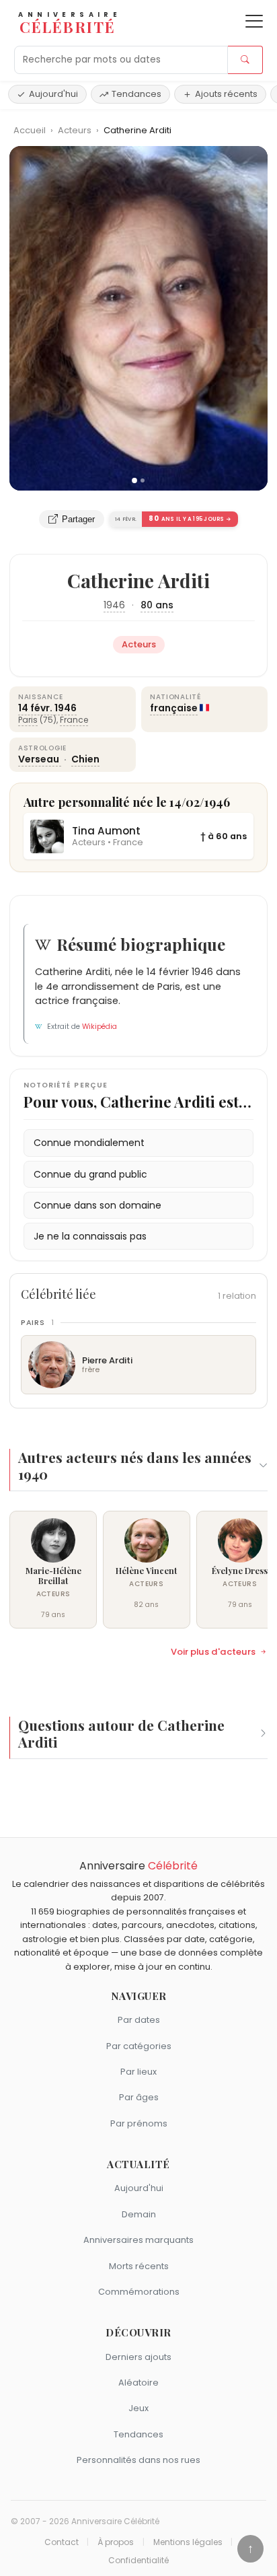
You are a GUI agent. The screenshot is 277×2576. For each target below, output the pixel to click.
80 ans (157, 605)
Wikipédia (100, 1027)
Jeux (138, 2408)
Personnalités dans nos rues (138, 2460)
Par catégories (139, 2046)
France (74, 720)
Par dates (139, 2020)
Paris (28, 720)
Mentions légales (188, 2542)
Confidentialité (138, 2561)
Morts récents (139, 2266)
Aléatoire (138, 2383)
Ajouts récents (226, 94)
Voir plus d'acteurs (213, 1652)
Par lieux (138, 2072)
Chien (85, 759)
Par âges (139, 2097)
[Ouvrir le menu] (254, 21)
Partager (78, 519)
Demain (139, 2214)
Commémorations (139, 2292)
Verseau (40, 759)
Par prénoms (139, 2123)
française (174, 708)
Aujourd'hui (53, 94)
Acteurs (76, 130)
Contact (62, 2542)
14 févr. (35, 708)
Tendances (136, 94)
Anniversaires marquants (138, 2240)
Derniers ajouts (138, 2357)
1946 (114, 605)
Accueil (30, 130)
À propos (116, 2542)
